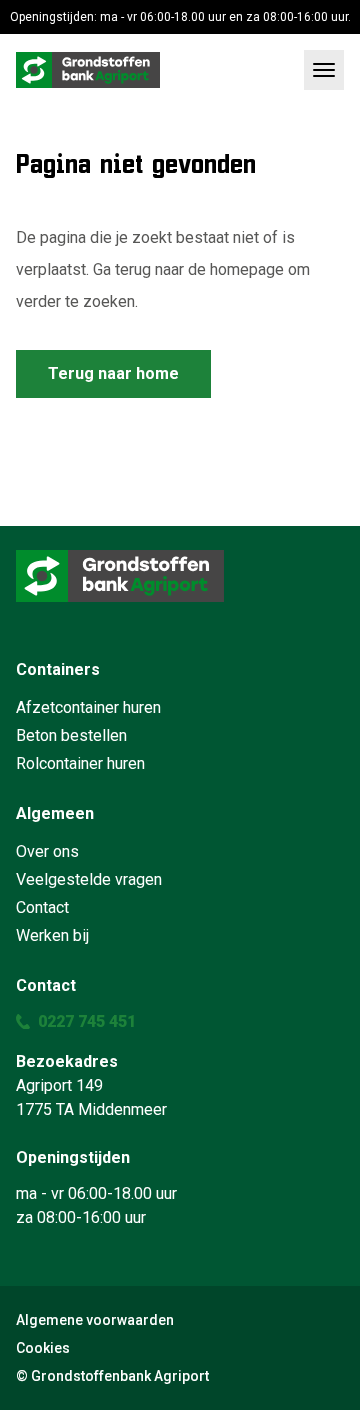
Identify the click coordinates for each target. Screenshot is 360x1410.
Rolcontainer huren (80, 763)
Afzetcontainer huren (88, 707)
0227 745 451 (87, 1021)
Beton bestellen (71, 735)
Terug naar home (113, 373)
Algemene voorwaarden (95, 1320)
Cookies (43, 1348)
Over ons (47, 851)
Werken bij (52, 935)
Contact (42, 907)
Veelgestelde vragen (89, 879)
